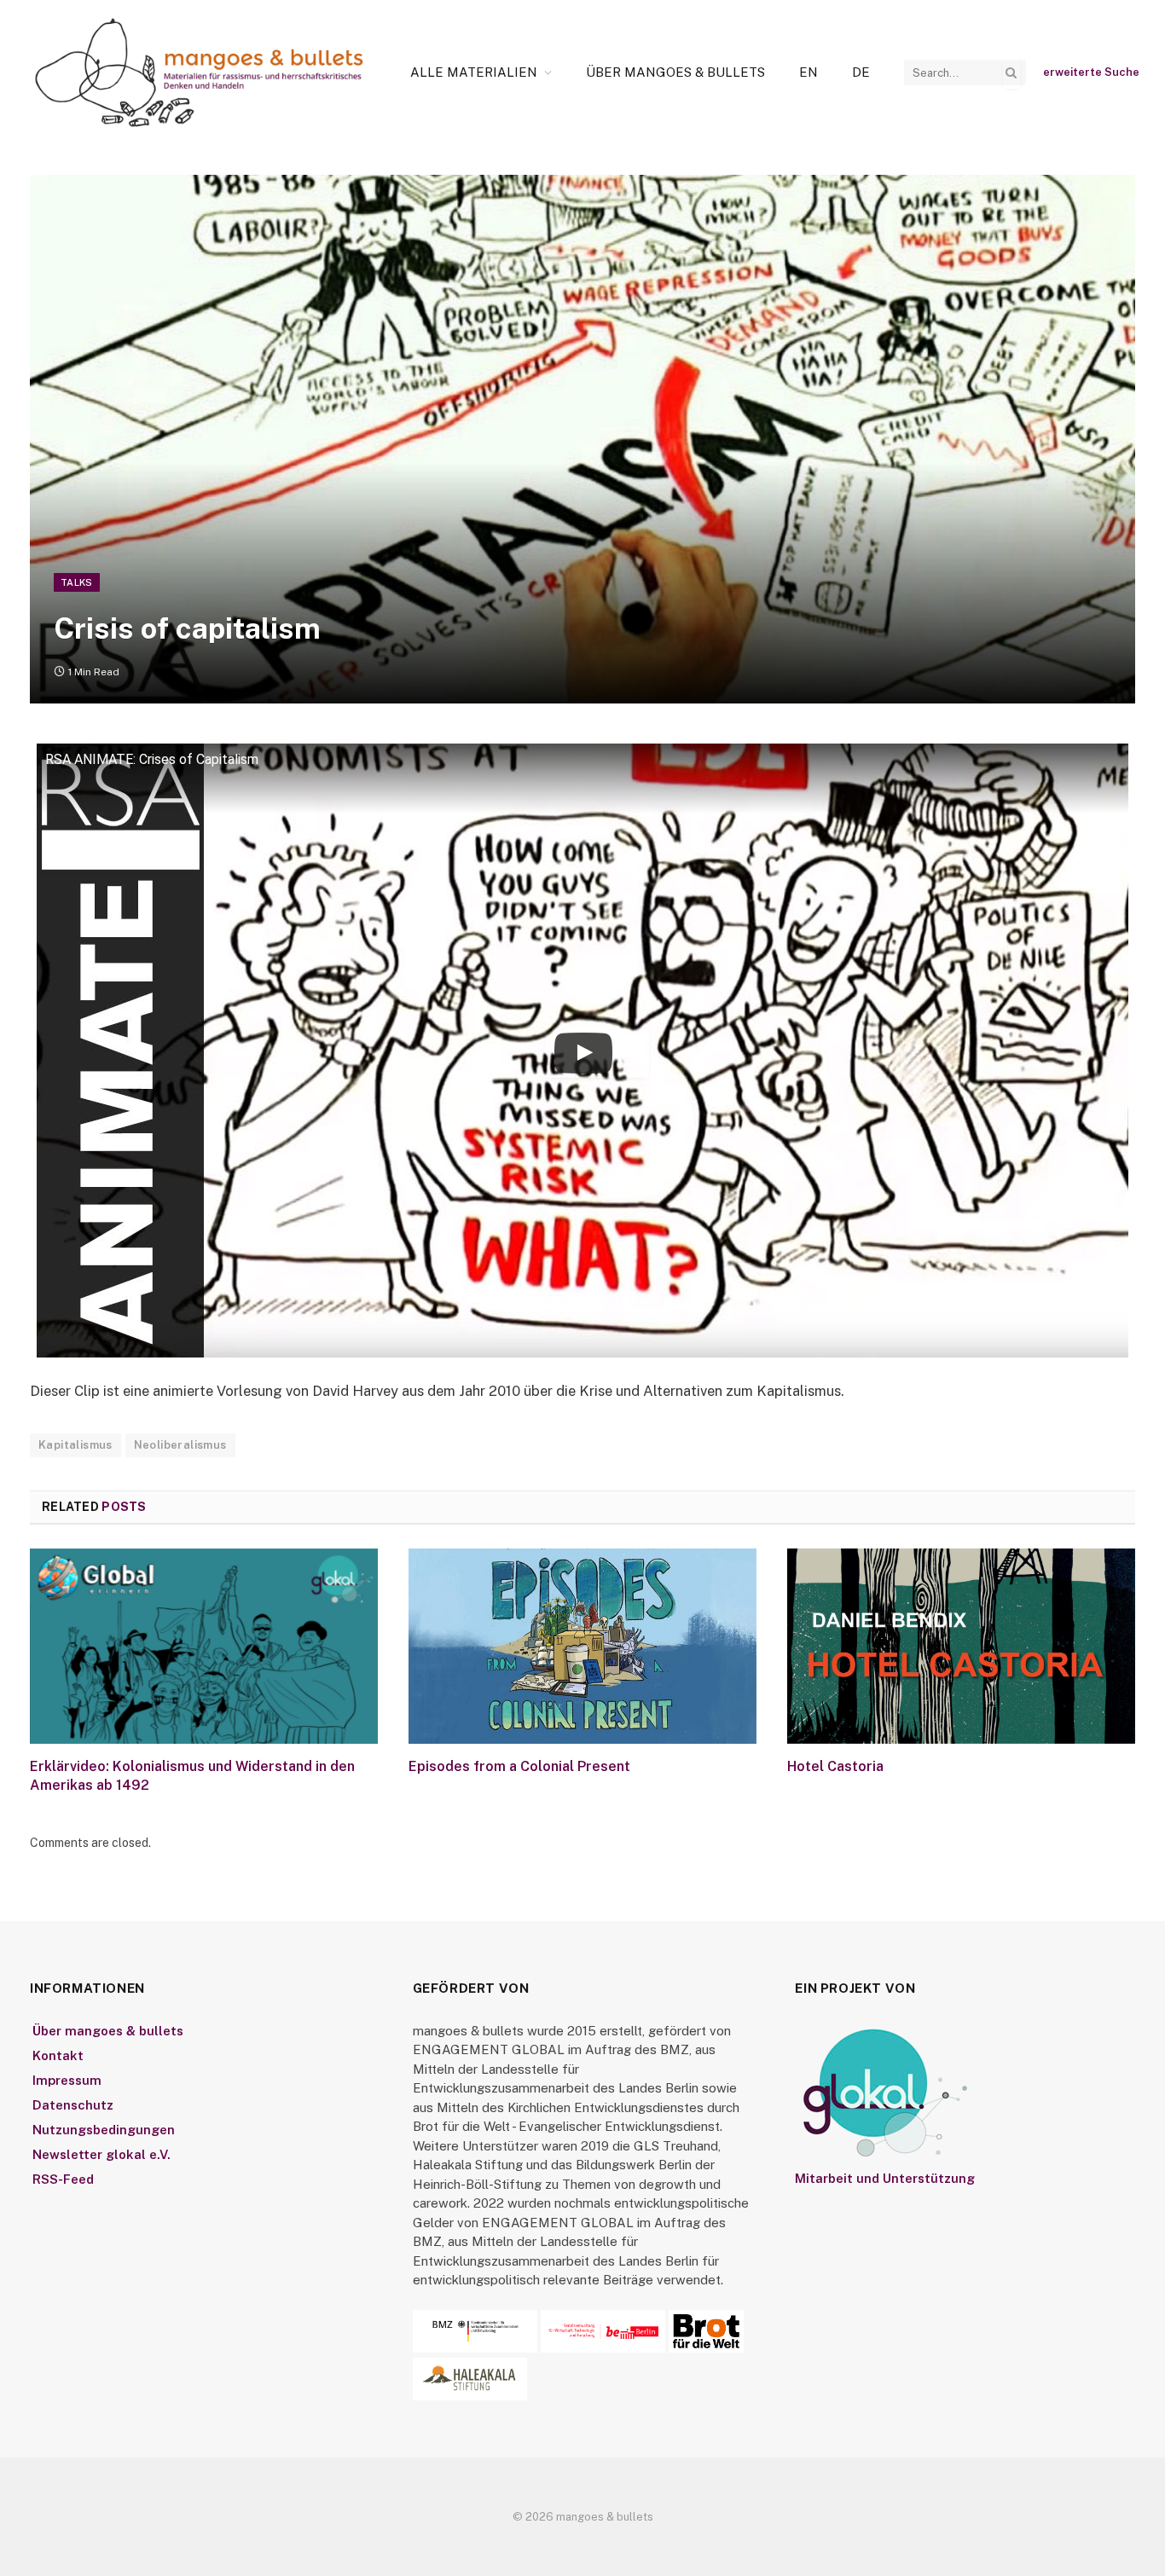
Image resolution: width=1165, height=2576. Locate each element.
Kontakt (58, 2055)
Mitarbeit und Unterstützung (885, 2178)
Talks (77, 582)
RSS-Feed (63, 2179)
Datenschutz (73, 2105)
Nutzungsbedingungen (104, 2130)
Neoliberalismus (180, 1445)
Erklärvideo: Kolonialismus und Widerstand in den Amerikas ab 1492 (192, 1776)
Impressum (67, 2080)
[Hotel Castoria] (961, 1647)
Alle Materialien (474, 72)
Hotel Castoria (835, 1766)
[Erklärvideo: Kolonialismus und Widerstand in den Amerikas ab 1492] (204, 1647)
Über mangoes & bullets (675, 72)
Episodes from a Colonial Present (519, 1766)
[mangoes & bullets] (200, 72)
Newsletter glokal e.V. (101, 2154)
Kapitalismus (75, 1445)
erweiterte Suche (1091, 72)
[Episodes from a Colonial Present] (582, 1647)
